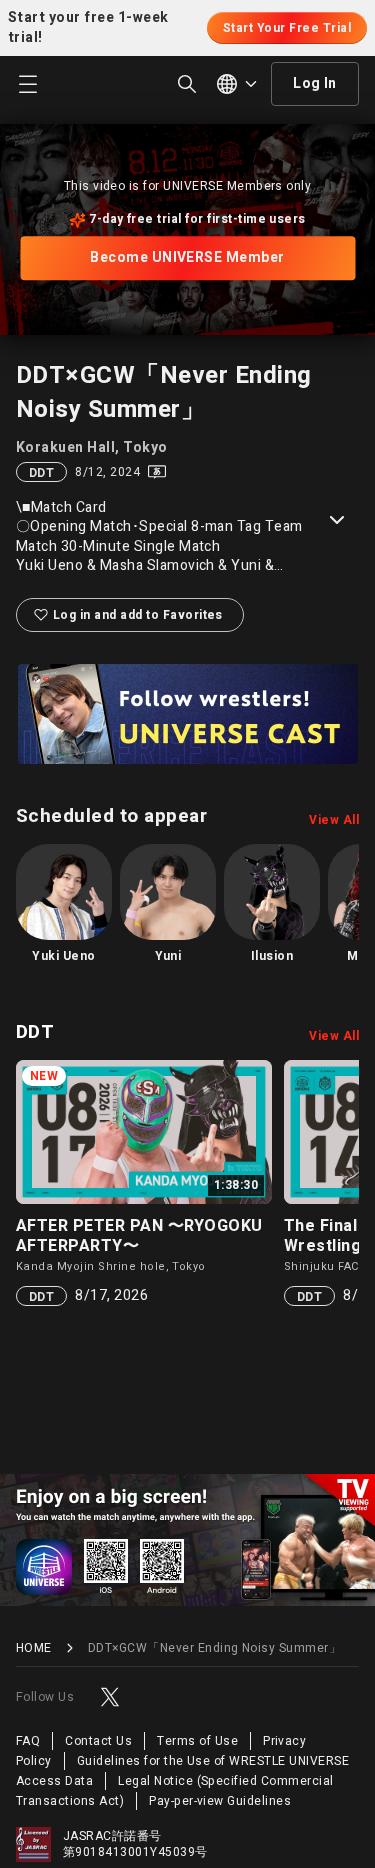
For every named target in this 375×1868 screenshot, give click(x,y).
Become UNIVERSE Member (187, 257)
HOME (34, 1648)
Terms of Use (197, 1741)
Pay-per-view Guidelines (220, 1801)
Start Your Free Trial (287, 28)
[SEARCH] (187, 84)
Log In (315, 83)
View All (334, 820)
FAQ (28, 1741)
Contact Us (98, 1741)
